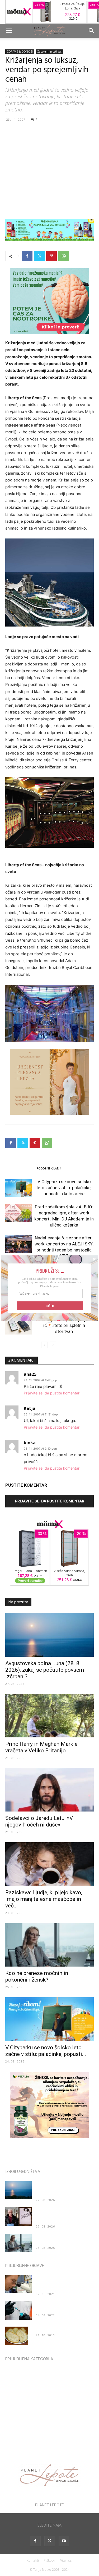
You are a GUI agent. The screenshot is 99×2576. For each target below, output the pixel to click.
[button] (49, 1271)
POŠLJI (50, 1306)
